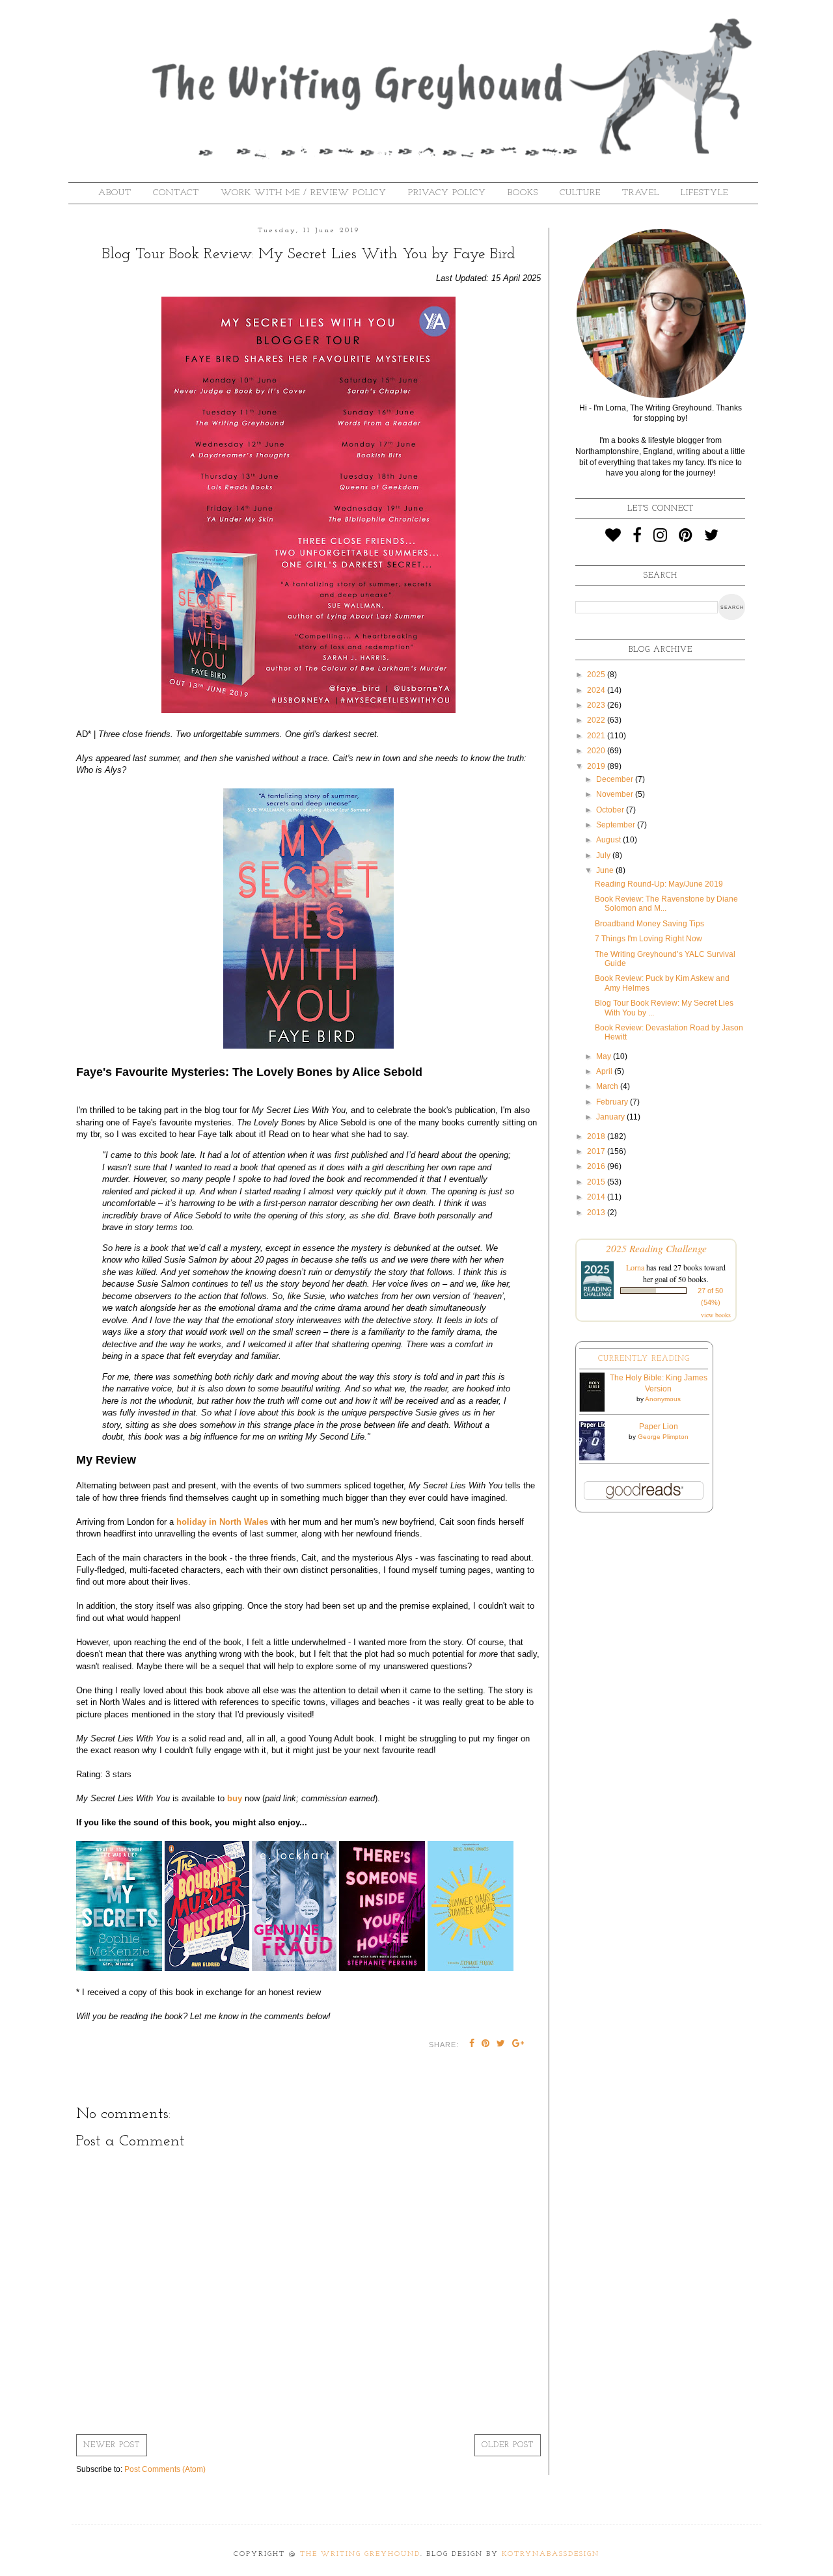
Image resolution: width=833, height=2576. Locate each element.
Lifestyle (704, 193)
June (606, 870)
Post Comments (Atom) (165, 2469)
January (611, 1117)
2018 (597, 1136)
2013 (597, 1213)
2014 (597, 1197)
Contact (176, 193)
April (605, 1071)
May (605, 1056)
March (608, 1086)
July (604, 855)
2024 (597, 690)
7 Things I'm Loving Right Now (649, 939)
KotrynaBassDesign (551, 2554)
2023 (597, 705)
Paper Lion (659, 1427)
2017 (597, 1151)
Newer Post (112, 2445)
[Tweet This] (501, 2045)
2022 (597, 720)
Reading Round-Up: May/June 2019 (659, 884)
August (609, 840)
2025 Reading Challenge (656, 1248)
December (616, 779)
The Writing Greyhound (360, 2554)
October (611, 810)
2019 (597, 766)
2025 (597, 675)
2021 (597, 736)
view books (716, 1315)
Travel (641, 193)
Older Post (508, 2445)
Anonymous (663, 1399)
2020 (597, 751)
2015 (597, 1182)
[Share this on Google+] (518, 2045)
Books (523, 193)
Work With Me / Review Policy (304, 193)
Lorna (635, 1267)
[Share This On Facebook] (472, 2045)
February (613, 1102)
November (616, 794)
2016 (597, 1166)
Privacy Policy (447, 193)
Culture (580, 193)
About (115, 193)
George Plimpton (663, 1437)
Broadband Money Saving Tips (649, 924)
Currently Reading (644, 1359)
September (617, 825)
